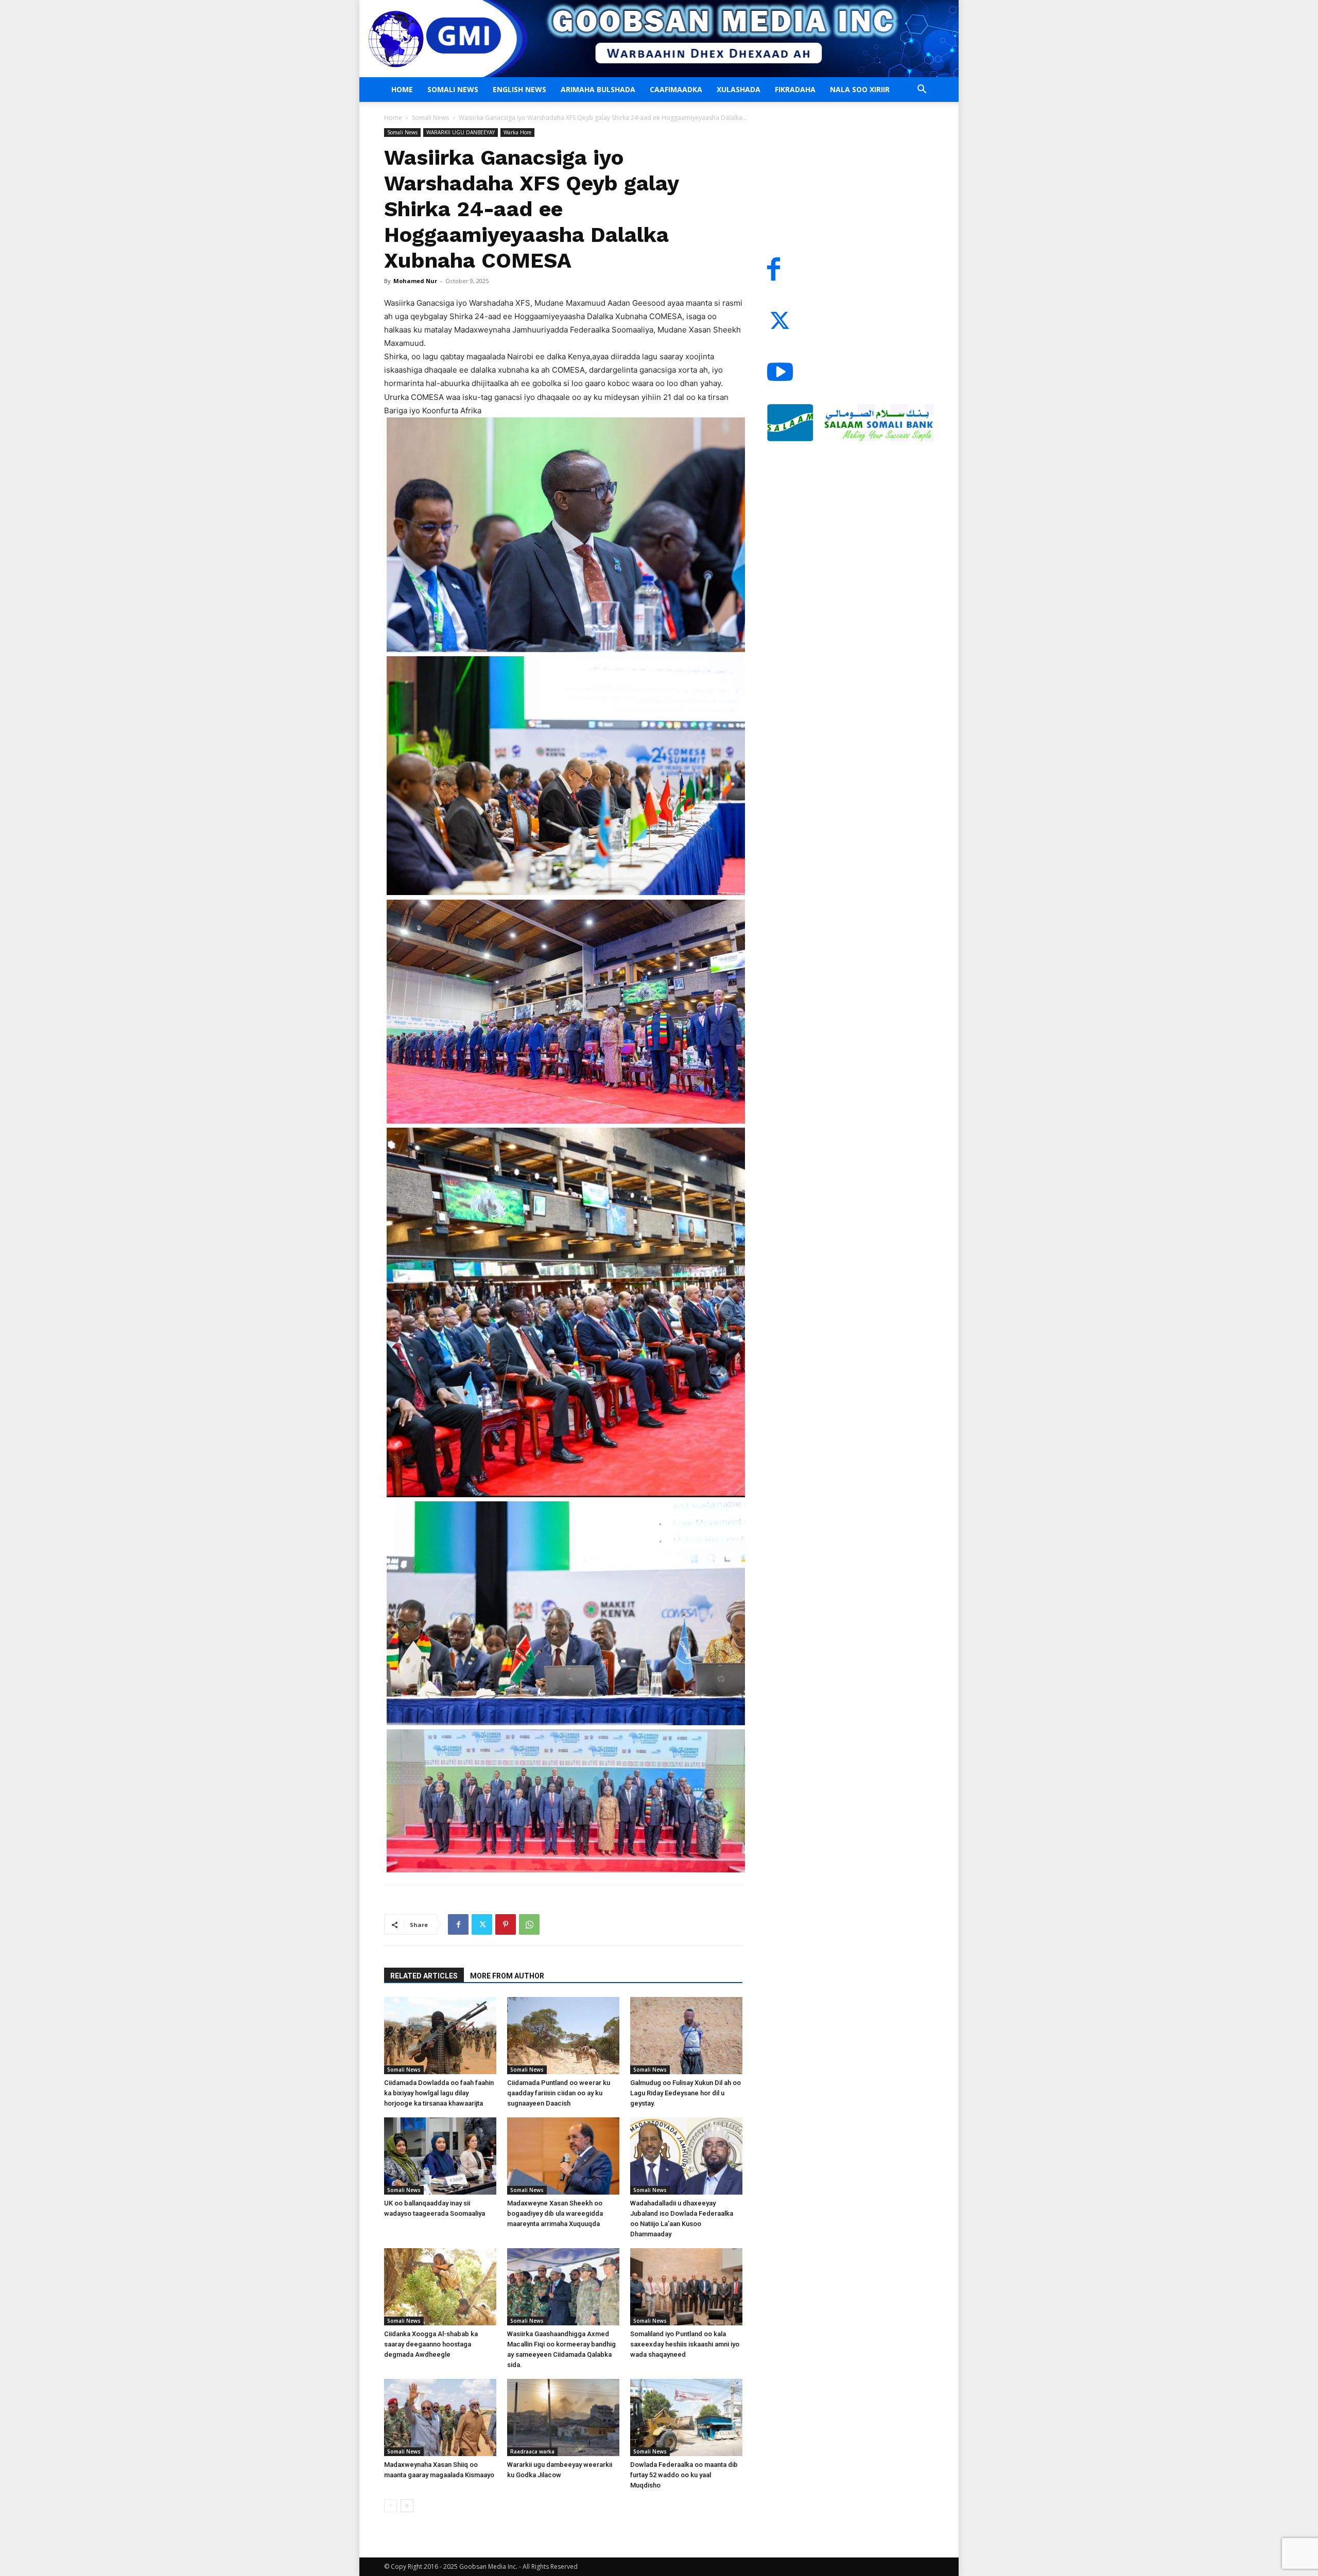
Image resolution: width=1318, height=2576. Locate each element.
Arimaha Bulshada (598, 89)
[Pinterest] (506, 1924)
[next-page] (407, 2506)
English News (519, 89)
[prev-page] (391, 2506)
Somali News (453, 89)
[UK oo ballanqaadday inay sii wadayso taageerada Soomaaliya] (440, 2156)
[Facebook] (458, 1924)
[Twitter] (482, 1924)
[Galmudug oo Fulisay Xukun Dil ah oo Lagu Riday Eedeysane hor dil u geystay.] (686, 2036)
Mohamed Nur (415, 281)
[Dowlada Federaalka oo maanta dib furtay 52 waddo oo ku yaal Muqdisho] (686, 2417)
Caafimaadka (676, 89)
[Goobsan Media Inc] (659, 39)
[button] (922, 90)
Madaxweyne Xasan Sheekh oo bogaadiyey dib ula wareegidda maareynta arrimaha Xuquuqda (555, 2213)
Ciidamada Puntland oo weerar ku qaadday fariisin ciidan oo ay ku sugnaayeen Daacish (559, 2093)
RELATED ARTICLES (424, 1976)
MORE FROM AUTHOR (507, 1976)
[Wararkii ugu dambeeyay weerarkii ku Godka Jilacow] (563, 2417)
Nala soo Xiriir (860, 89)
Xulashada (739, 89)
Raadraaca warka (532, 2451)
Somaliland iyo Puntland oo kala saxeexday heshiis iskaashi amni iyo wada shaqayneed (685, 2344)
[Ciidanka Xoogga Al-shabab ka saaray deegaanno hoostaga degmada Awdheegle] (440, 2287)
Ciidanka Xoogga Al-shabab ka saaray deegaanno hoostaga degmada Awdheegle (431, 2344)
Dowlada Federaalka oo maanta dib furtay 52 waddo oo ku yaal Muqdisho (684, 2475)
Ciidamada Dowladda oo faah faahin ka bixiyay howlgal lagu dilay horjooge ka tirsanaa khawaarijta (439, 2093)
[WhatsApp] (529, 1924)
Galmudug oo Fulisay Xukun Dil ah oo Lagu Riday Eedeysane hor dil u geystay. (686, 2093)
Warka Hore (517, 132)
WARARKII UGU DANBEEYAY (461, 132)
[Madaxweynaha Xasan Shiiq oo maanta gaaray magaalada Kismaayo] (440, 2417)
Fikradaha (795, 89)
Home (402, 89)
